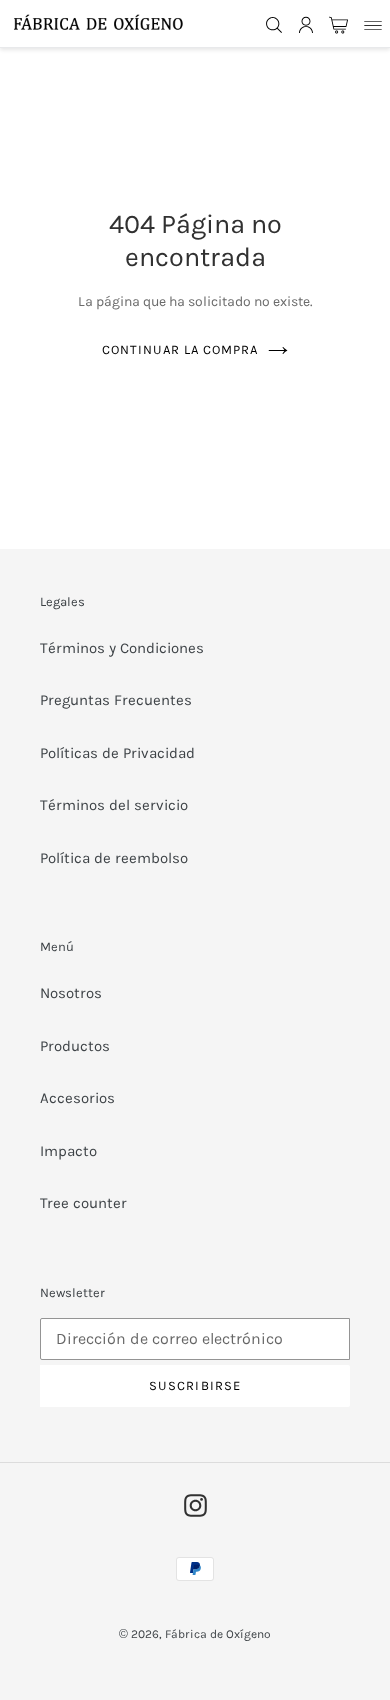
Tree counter (83, 1203)
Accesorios (77, 1098)
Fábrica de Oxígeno (218, 1634)
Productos (75, 1046)
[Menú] (373, 24)
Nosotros (71, 993)
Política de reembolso (114, 858)
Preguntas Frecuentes (116, 700)
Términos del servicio (114, 805)
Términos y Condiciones (122, 648)
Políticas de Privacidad (117, 753)
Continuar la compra (180, 349)
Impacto (68, 1151)
